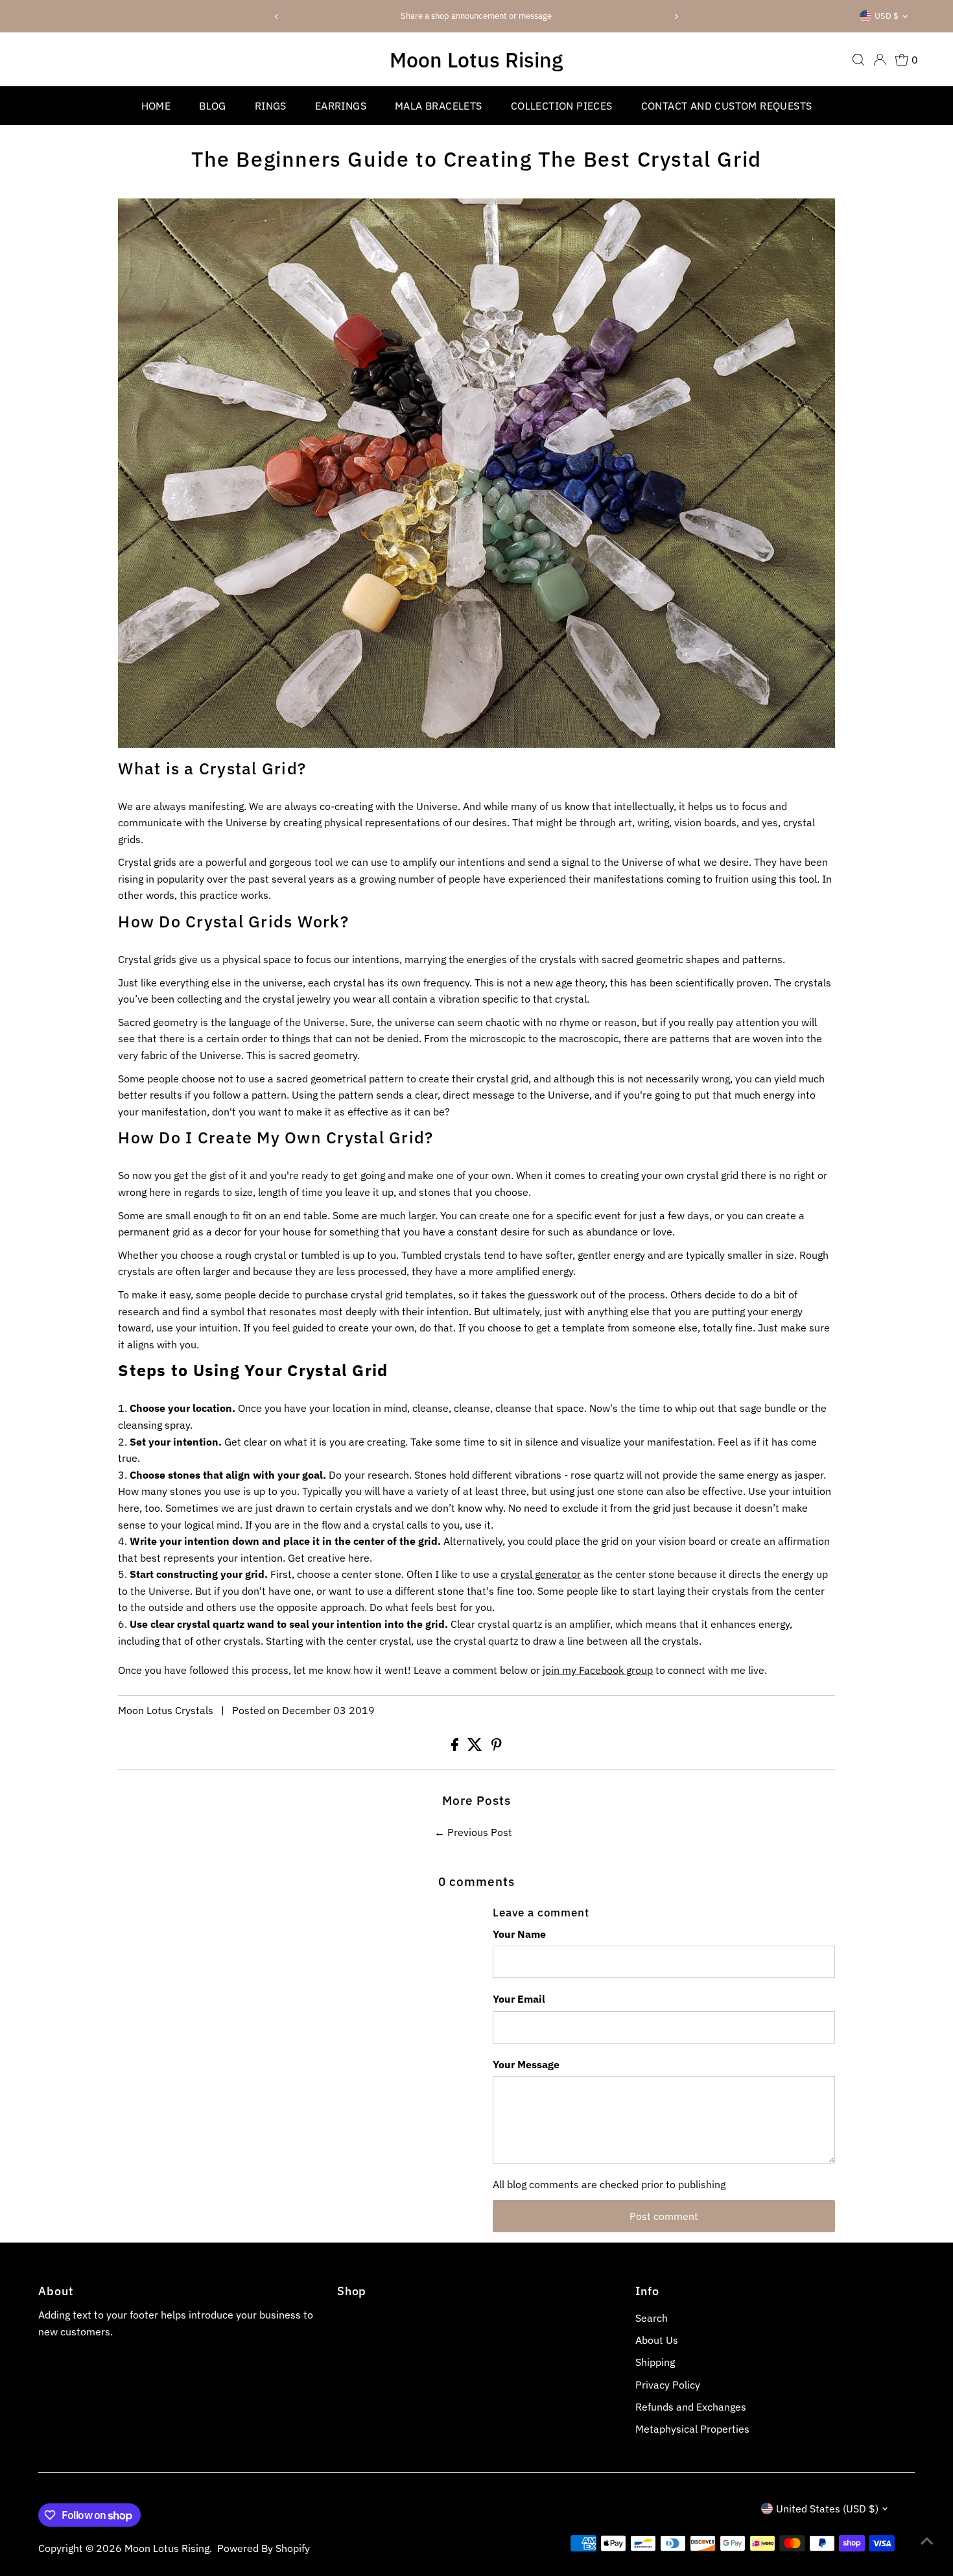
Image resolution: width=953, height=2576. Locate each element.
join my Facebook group (598, 1670)
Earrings (341, 106)
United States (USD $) (827, 2509)
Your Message (526, 2064)
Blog (213, 106)
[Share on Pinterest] (497, 1747)
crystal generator (541, 1574)
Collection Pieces (562, 106)
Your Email (519, 1999)
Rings (271, 106)
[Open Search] (858, 60)
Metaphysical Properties (692, 2429)
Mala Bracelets (439, 106)
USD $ (887, 16)
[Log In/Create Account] (880, 60)
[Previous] (277, 17)
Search (652, 2318)
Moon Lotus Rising (476, 60)
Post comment (664, 2216)
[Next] (676, 17)
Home (156, 106)
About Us (657, 2340)
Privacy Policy (668, 2385)
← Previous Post (473, 1832)
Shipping (655, 2362)
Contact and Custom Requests (727, 106)
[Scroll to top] (927, 2540)
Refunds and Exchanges (691, 2407)
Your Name (519, 1934)
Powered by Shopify (264, 2548)
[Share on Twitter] (476, 1747)
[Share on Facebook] (456, 1747)
